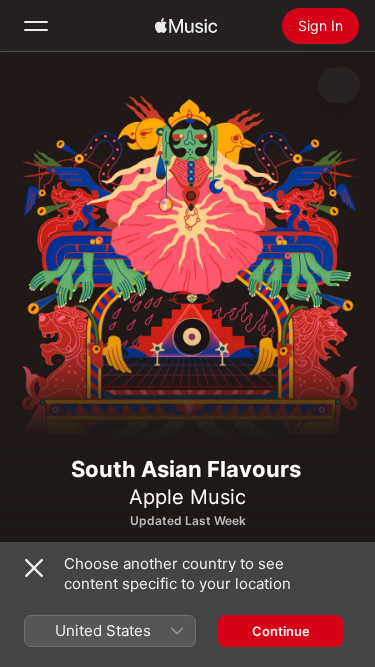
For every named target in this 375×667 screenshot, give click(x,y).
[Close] (34, 568)
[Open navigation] (36, 26)
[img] (186, 26)
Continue (281, 631)
